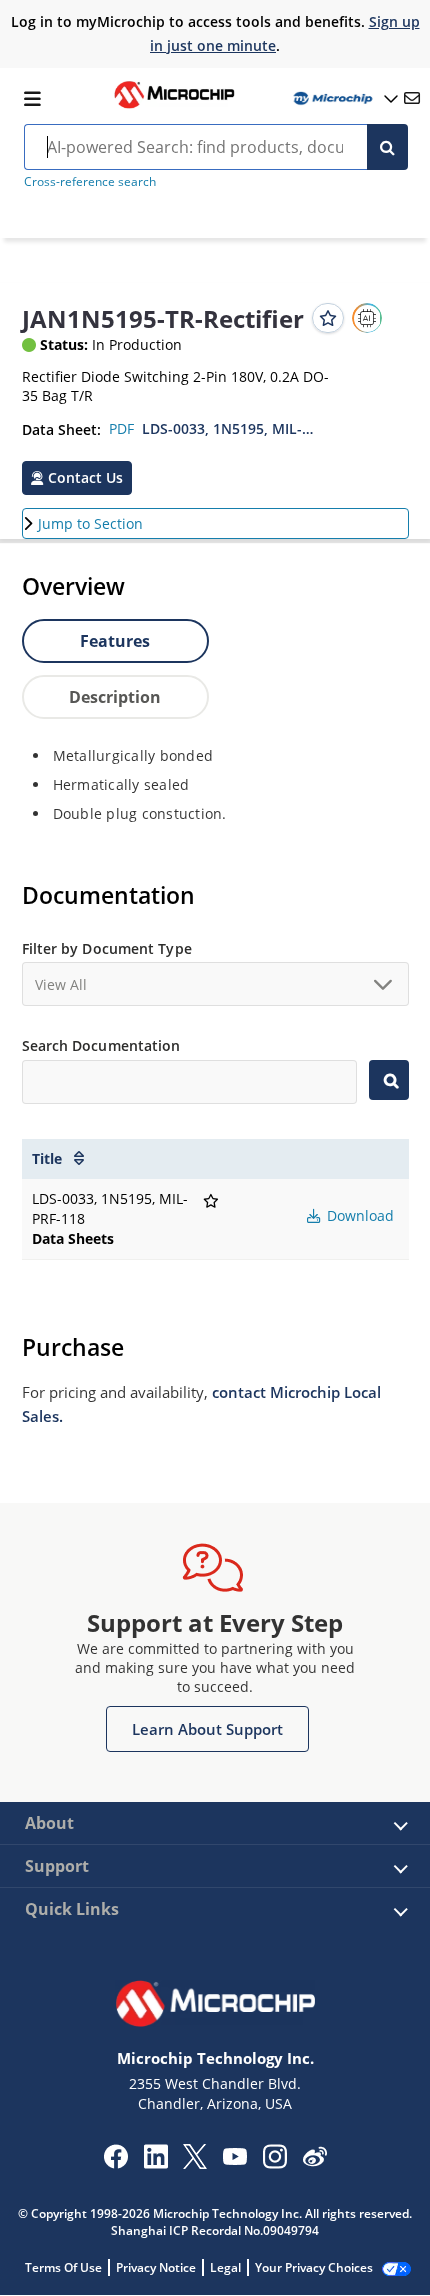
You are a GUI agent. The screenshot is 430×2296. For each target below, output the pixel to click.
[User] (344, 98)
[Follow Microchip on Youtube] (234, 2159)
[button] (77, 478)
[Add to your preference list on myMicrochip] (328, 318)
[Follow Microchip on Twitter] (195, 2163)
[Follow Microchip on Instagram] (274, 2163)
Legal (225, 2267)
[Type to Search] (389, 1080)
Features (115, 641)
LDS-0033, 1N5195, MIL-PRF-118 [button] (230, 428)
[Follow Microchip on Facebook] (115, 2163)
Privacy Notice (156, 2267)
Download (358, 1215)
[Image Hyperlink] (174, 106)
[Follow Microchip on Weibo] (314, 2161)
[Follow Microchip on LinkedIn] (155, 2163)
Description (115, 697)
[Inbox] (412, 98)
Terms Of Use (63, 2267)
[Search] (387, 147)
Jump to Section (90, 523)
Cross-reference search (90, 181)
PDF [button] (121, 428)
